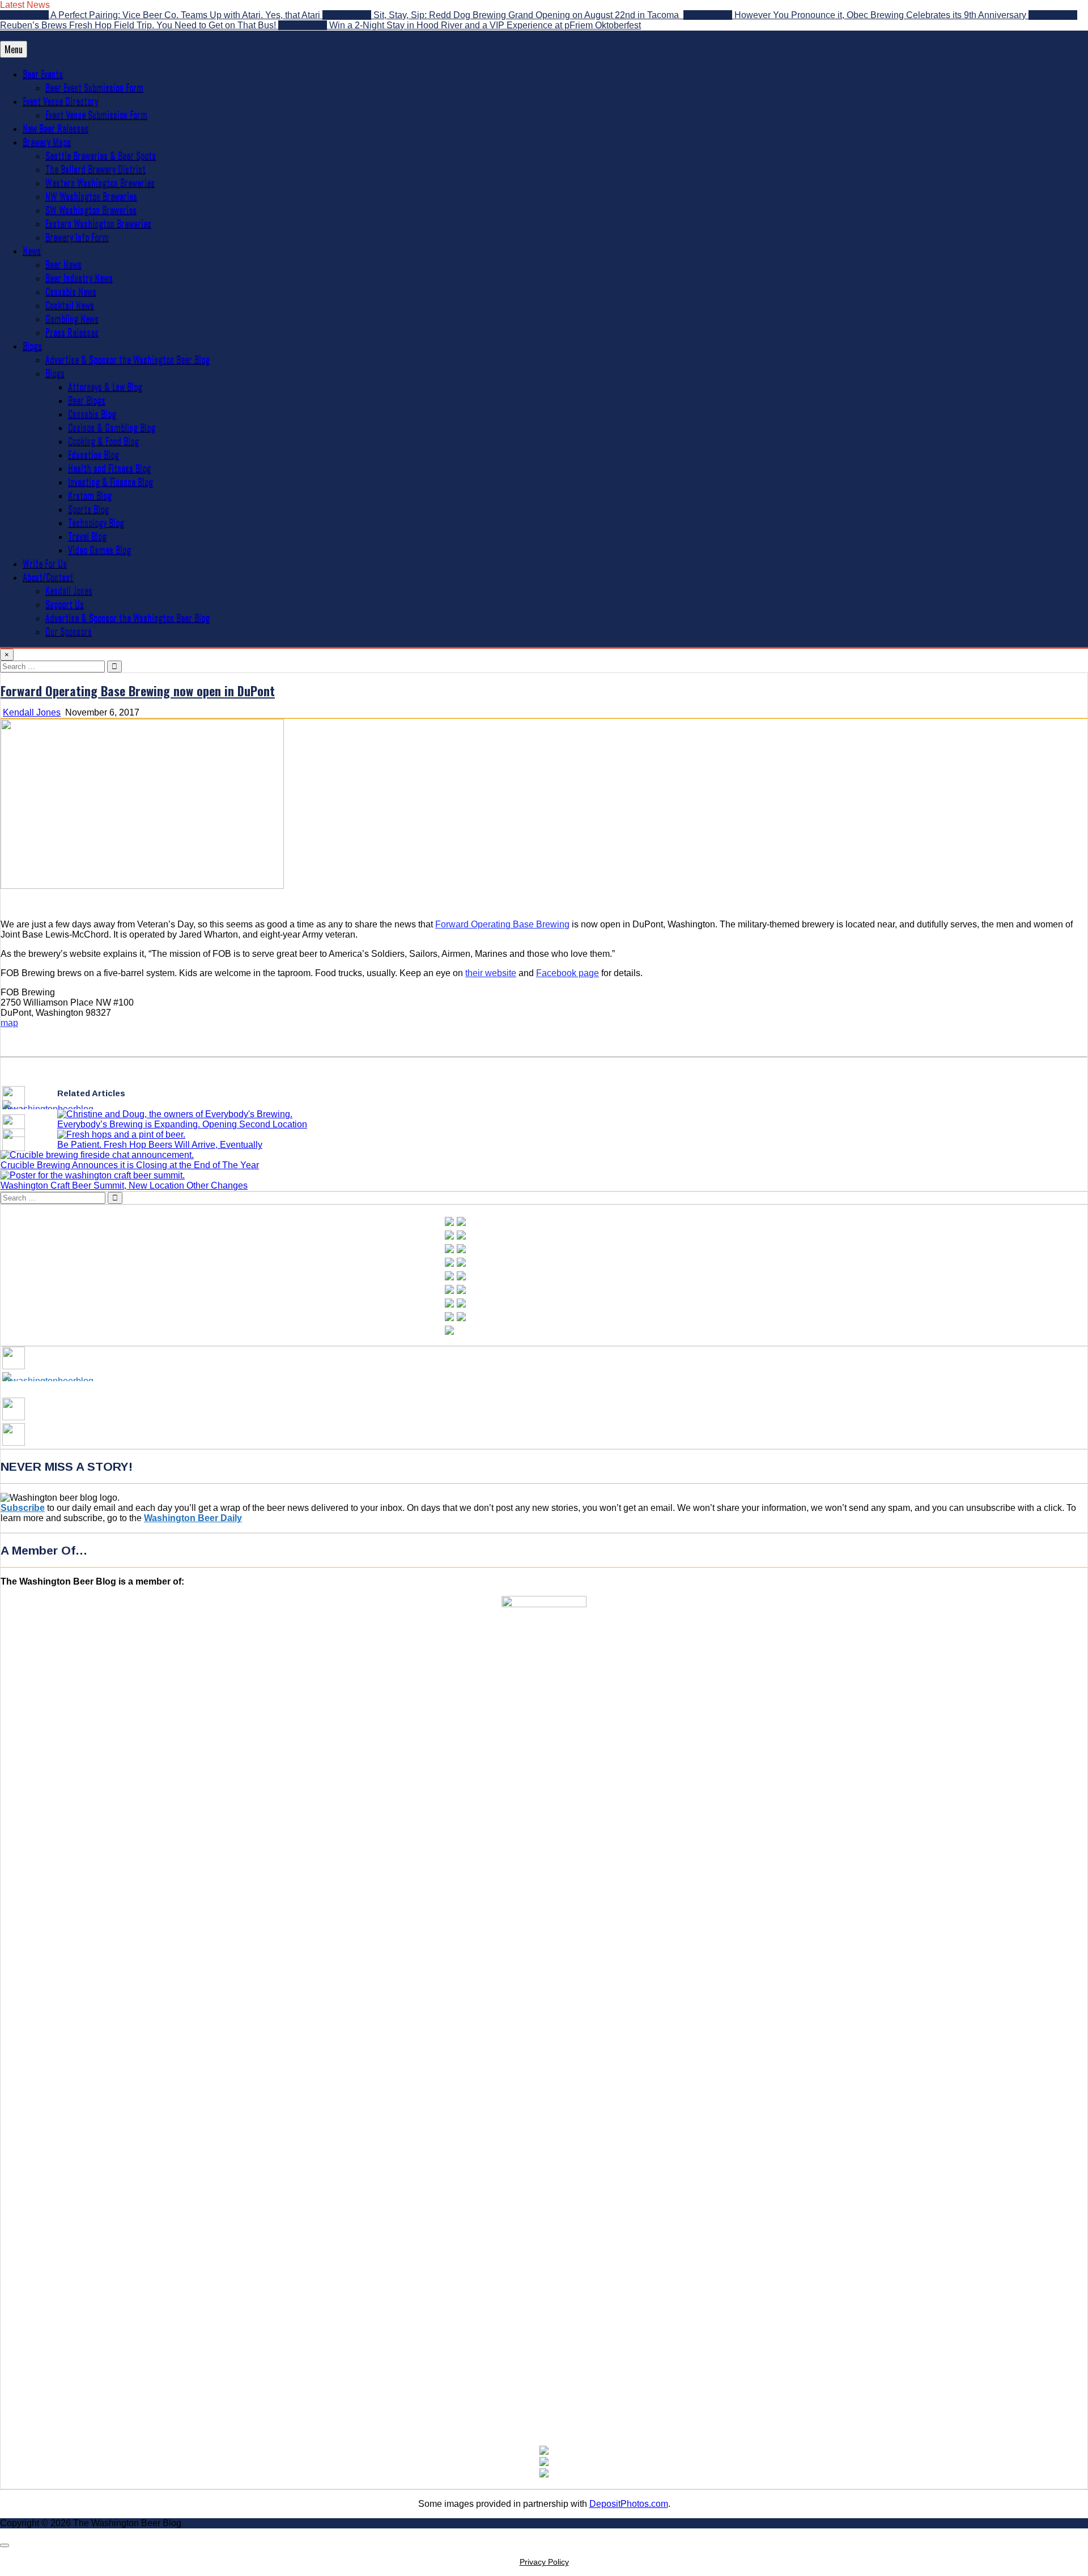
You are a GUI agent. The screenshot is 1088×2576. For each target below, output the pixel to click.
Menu (14, 49)
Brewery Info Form (77, 237)
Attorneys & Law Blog (105, 386)
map (9, 1023)
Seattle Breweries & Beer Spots (101, 155)
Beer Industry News (79, 278)
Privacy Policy (544, 2562)
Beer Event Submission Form (94, 87)
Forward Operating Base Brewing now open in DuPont (138, 691)
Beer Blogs (87, 400)
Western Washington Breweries (100, 182)
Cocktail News (70, 305)
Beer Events (43, 74)
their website (491, 973)
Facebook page (568, 973)
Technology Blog (96, 522)
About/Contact (48, 577)
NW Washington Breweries (91, 196)
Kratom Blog (90, 495)
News (32, 250)
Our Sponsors (69, 631)
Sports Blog (88, 509)
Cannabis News (71, 291)
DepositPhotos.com (629, 2504)
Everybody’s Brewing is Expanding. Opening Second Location (182, 1124)
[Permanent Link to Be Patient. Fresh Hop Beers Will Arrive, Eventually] (121, 1134)
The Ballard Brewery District (95, 169)
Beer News (63, 264)
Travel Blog (87, 536)
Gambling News (72, 318)
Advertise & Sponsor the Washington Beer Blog (127, 359)
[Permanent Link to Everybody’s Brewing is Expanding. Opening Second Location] (175, 1114)
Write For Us (45, 563)
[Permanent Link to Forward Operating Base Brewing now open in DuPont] (142, 886)
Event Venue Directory (60, 101)
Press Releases (72, 332)
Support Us (65, 604)
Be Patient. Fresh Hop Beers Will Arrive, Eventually (160, 1145)
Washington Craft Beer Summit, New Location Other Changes (124, 1185)
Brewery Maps (47, 142)
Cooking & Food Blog (103, 441)
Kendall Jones (69, 590)
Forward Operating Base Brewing (502, 924)
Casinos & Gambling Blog (112, 427)
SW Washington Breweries (91, 210)
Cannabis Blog (92, 414)
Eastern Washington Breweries (98, 223)
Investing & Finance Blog (110, 482)
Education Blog (93, 454)
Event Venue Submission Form (96, 114)
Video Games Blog (99, 550)
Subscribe (23, 1508)
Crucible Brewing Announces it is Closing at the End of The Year (130, 1165)
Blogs (32, 346)
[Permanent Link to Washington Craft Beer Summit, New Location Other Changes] (93, 1175)
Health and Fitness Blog (109, 468)
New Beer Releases (56, 128)
